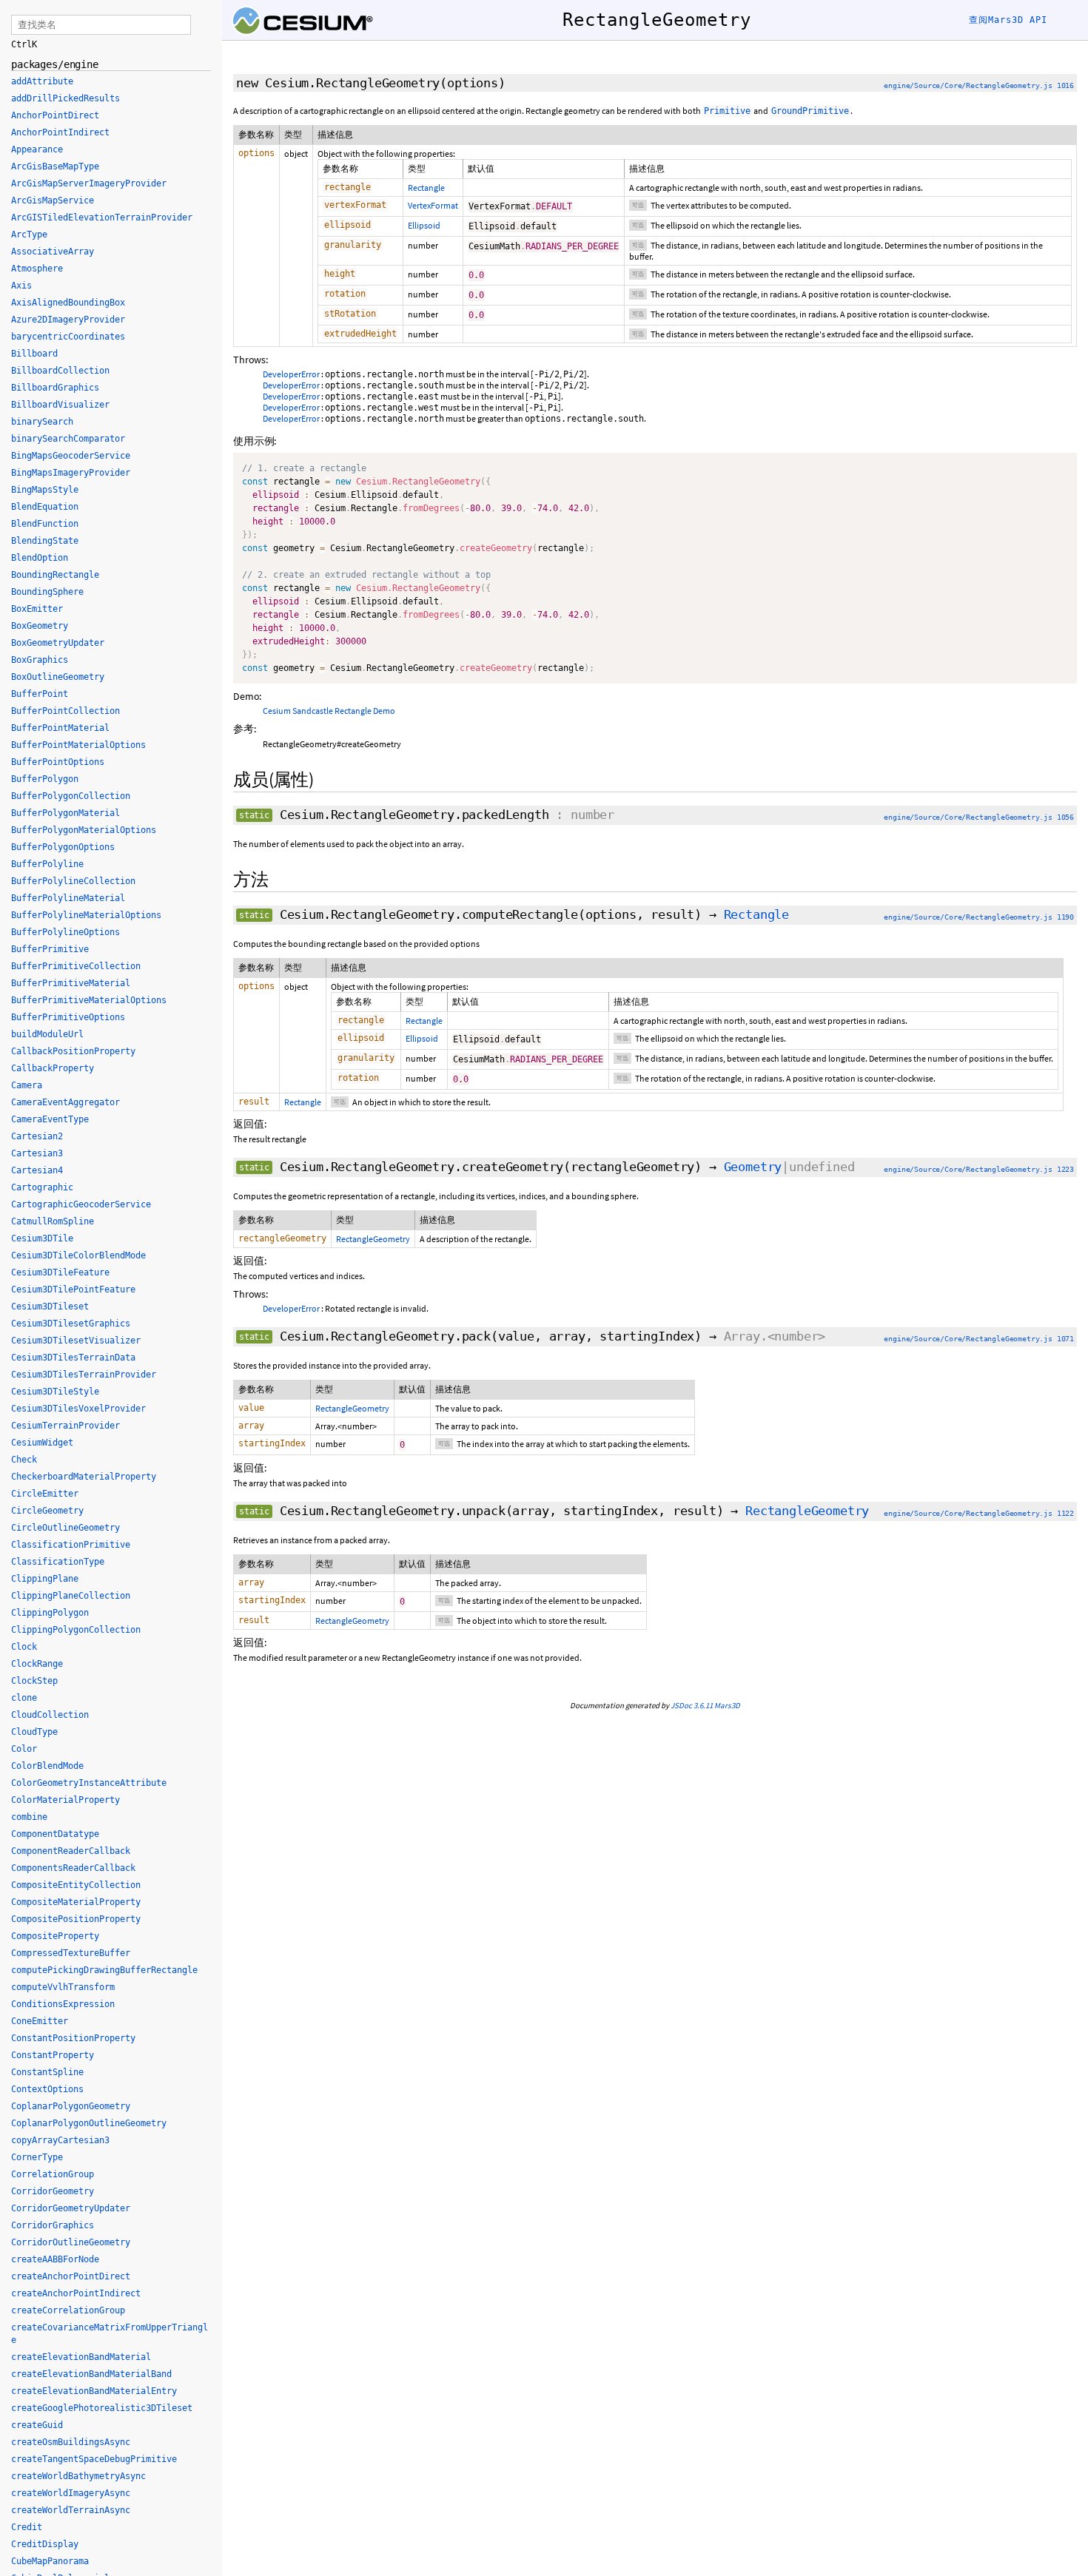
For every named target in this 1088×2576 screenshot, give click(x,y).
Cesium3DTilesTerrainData (73, 1358)
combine (29, 1817)
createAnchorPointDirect (71, 2276)
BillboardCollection (60, 371)
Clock (24, 1647)
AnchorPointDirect (55, 115)
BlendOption (40, 558)
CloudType (34, 1732)
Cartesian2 (37, 1136)
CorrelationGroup (53, 2174)
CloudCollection (50, 1715)
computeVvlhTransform (63, 1987)
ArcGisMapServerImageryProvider (89, 183)
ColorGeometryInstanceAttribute (89, 1783)
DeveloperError (291, 374)
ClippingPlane (45, 1579)
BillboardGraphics (55, 388)
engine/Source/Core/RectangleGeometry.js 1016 (979, 85)
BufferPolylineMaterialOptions (86, 915)
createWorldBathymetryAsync (78, 2476)
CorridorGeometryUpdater (71, 2208)
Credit (27, 2527)
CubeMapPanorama (50, 2561)
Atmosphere (37, 269)
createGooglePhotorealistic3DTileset (102, 2408)
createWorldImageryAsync (71, 2493)
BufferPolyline (47, 864)
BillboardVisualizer (60, 405)
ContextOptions (47, 2089)
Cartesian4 (37, 1170)
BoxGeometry (40, 626)
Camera (27, 1085)
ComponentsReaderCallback (73, 1868)
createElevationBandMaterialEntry (94, 2391)
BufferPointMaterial (60, 728)
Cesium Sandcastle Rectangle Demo (329, 711)
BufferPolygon (45, 779)
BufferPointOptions (58, 762)
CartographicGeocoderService (81, 1204)
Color (24, 1749)
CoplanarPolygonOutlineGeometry (89, 2123)
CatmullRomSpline (53, 1221)
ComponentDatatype (55, 1834)
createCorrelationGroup (68, 2310)
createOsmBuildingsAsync (71, 2442)
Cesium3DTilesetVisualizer (76, 1341)
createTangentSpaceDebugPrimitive (94, 2459)
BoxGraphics (40, 660)
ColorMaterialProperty (66, 1800)
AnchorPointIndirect (60, 132)
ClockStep (34, 1681)
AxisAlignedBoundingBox (68, 303)
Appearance (37, 149)
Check (24, 1460)
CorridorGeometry (53, 2191)
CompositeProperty (55, 1936)
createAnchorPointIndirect (76, 2293)
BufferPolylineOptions (66, 932)
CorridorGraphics (53, 2225)
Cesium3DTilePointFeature (73, 1289)
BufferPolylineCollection (73, 881)
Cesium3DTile (42, 1238)
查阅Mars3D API (1008, 20)
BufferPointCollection (66, 711)
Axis (21, 286)
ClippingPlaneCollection (71, 1596)
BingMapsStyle (45, 490)
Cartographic (42, 1187)
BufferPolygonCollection (71, 796)
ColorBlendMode (47, 1766)
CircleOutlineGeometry (66, 1528)
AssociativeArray (53, 252)
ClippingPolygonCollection (76, 1630)
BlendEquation (45, 507)
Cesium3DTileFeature (60, 1272)
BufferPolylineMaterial (68, 898)
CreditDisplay (45, 2544)
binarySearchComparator (68, 439)
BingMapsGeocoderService (71, 456)
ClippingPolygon (50, 1613)
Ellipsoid (424, 225)
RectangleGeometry (373, 1239)
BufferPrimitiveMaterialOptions (89, 1000)
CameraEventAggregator (66, 1102)
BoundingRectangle (55, 575)
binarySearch (42, 422)
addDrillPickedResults (66, 98)
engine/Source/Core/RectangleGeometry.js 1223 (979, 1169)
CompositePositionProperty (76, 1919)
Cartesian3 (37, 1153)
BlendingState (45, 541)
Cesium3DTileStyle (55, 1392)
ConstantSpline (47, 2072)
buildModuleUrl (47, 1034)
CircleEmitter (45, 1494)
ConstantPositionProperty (73, 2038)
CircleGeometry (47, 1511)
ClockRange (37, 1664)
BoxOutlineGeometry (58, 677)
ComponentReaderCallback (71, 1851)
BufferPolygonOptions (63, 847)
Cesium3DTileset (50, 1306)
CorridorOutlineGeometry (71, 2242)
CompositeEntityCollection (76, 1885)
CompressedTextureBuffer (71, 1953)
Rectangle (426, 188)
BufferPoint (40, 694)
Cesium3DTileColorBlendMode (78, 1255)
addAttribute (42, 81)
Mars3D (727, 1705)
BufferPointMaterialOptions (78, 745)
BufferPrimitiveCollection (76, 966)
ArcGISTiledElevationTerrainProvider (102, 218)
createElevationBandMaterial (81, 2357)
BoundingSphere (47, 592)
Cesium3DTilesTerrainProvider (84, 1375)
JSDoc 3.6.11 (692, 1705)
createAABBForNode (55, 2259)
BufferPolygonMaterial (66, 813)
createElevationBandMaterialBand (91, 2374)
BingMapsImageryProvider (71, 473)
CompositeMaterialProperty (76, 1902)
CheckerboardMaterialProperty (84, 1477)
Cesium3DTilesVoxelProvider (78, 1409)
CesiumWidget (42, 1443)
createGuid (37, 2425)
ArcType (29, 235)
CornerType (37, 2157)
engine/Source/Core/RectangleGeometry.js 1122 (979, 1513)
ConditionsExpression (63, 2004)
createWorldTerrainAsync (71, 2510)
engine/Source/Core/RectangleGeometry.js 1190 (979, 917)
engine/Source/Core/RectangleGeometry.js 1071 (979, 1339)
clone (24, 1698)
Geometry (753, 1167)
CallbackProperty (53, 1068)
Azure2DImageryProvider (68, 320)
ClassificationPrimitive (71, 1545)
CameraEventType (50, 1119)
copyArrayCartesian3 (60, 2140)
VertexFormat (433, 205)
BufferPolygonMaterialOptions (84, 830)
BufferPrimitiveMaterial (71, 983)
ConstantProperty (53, 2055)
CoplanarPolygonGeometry (71, 2106)
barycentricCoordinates (68, 337)
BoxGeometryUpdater (58, 643)
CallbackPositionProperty (73, 1051)
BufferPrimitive (50, 949)
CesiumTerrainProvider (66, 1426)
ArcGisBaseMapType (55, 166)
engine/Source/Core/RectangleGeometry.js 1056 (979, 817)
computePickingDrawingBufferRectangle (104, 1970)
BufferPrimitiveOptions (68, 1017)
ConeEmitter (40, 2021)
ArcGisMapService (53, 200)
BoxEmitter (37, 609)
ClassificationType (58, 1562)
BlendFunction (45, 524)
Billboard (34, 354)
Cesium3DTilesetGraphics (71, 1324)
